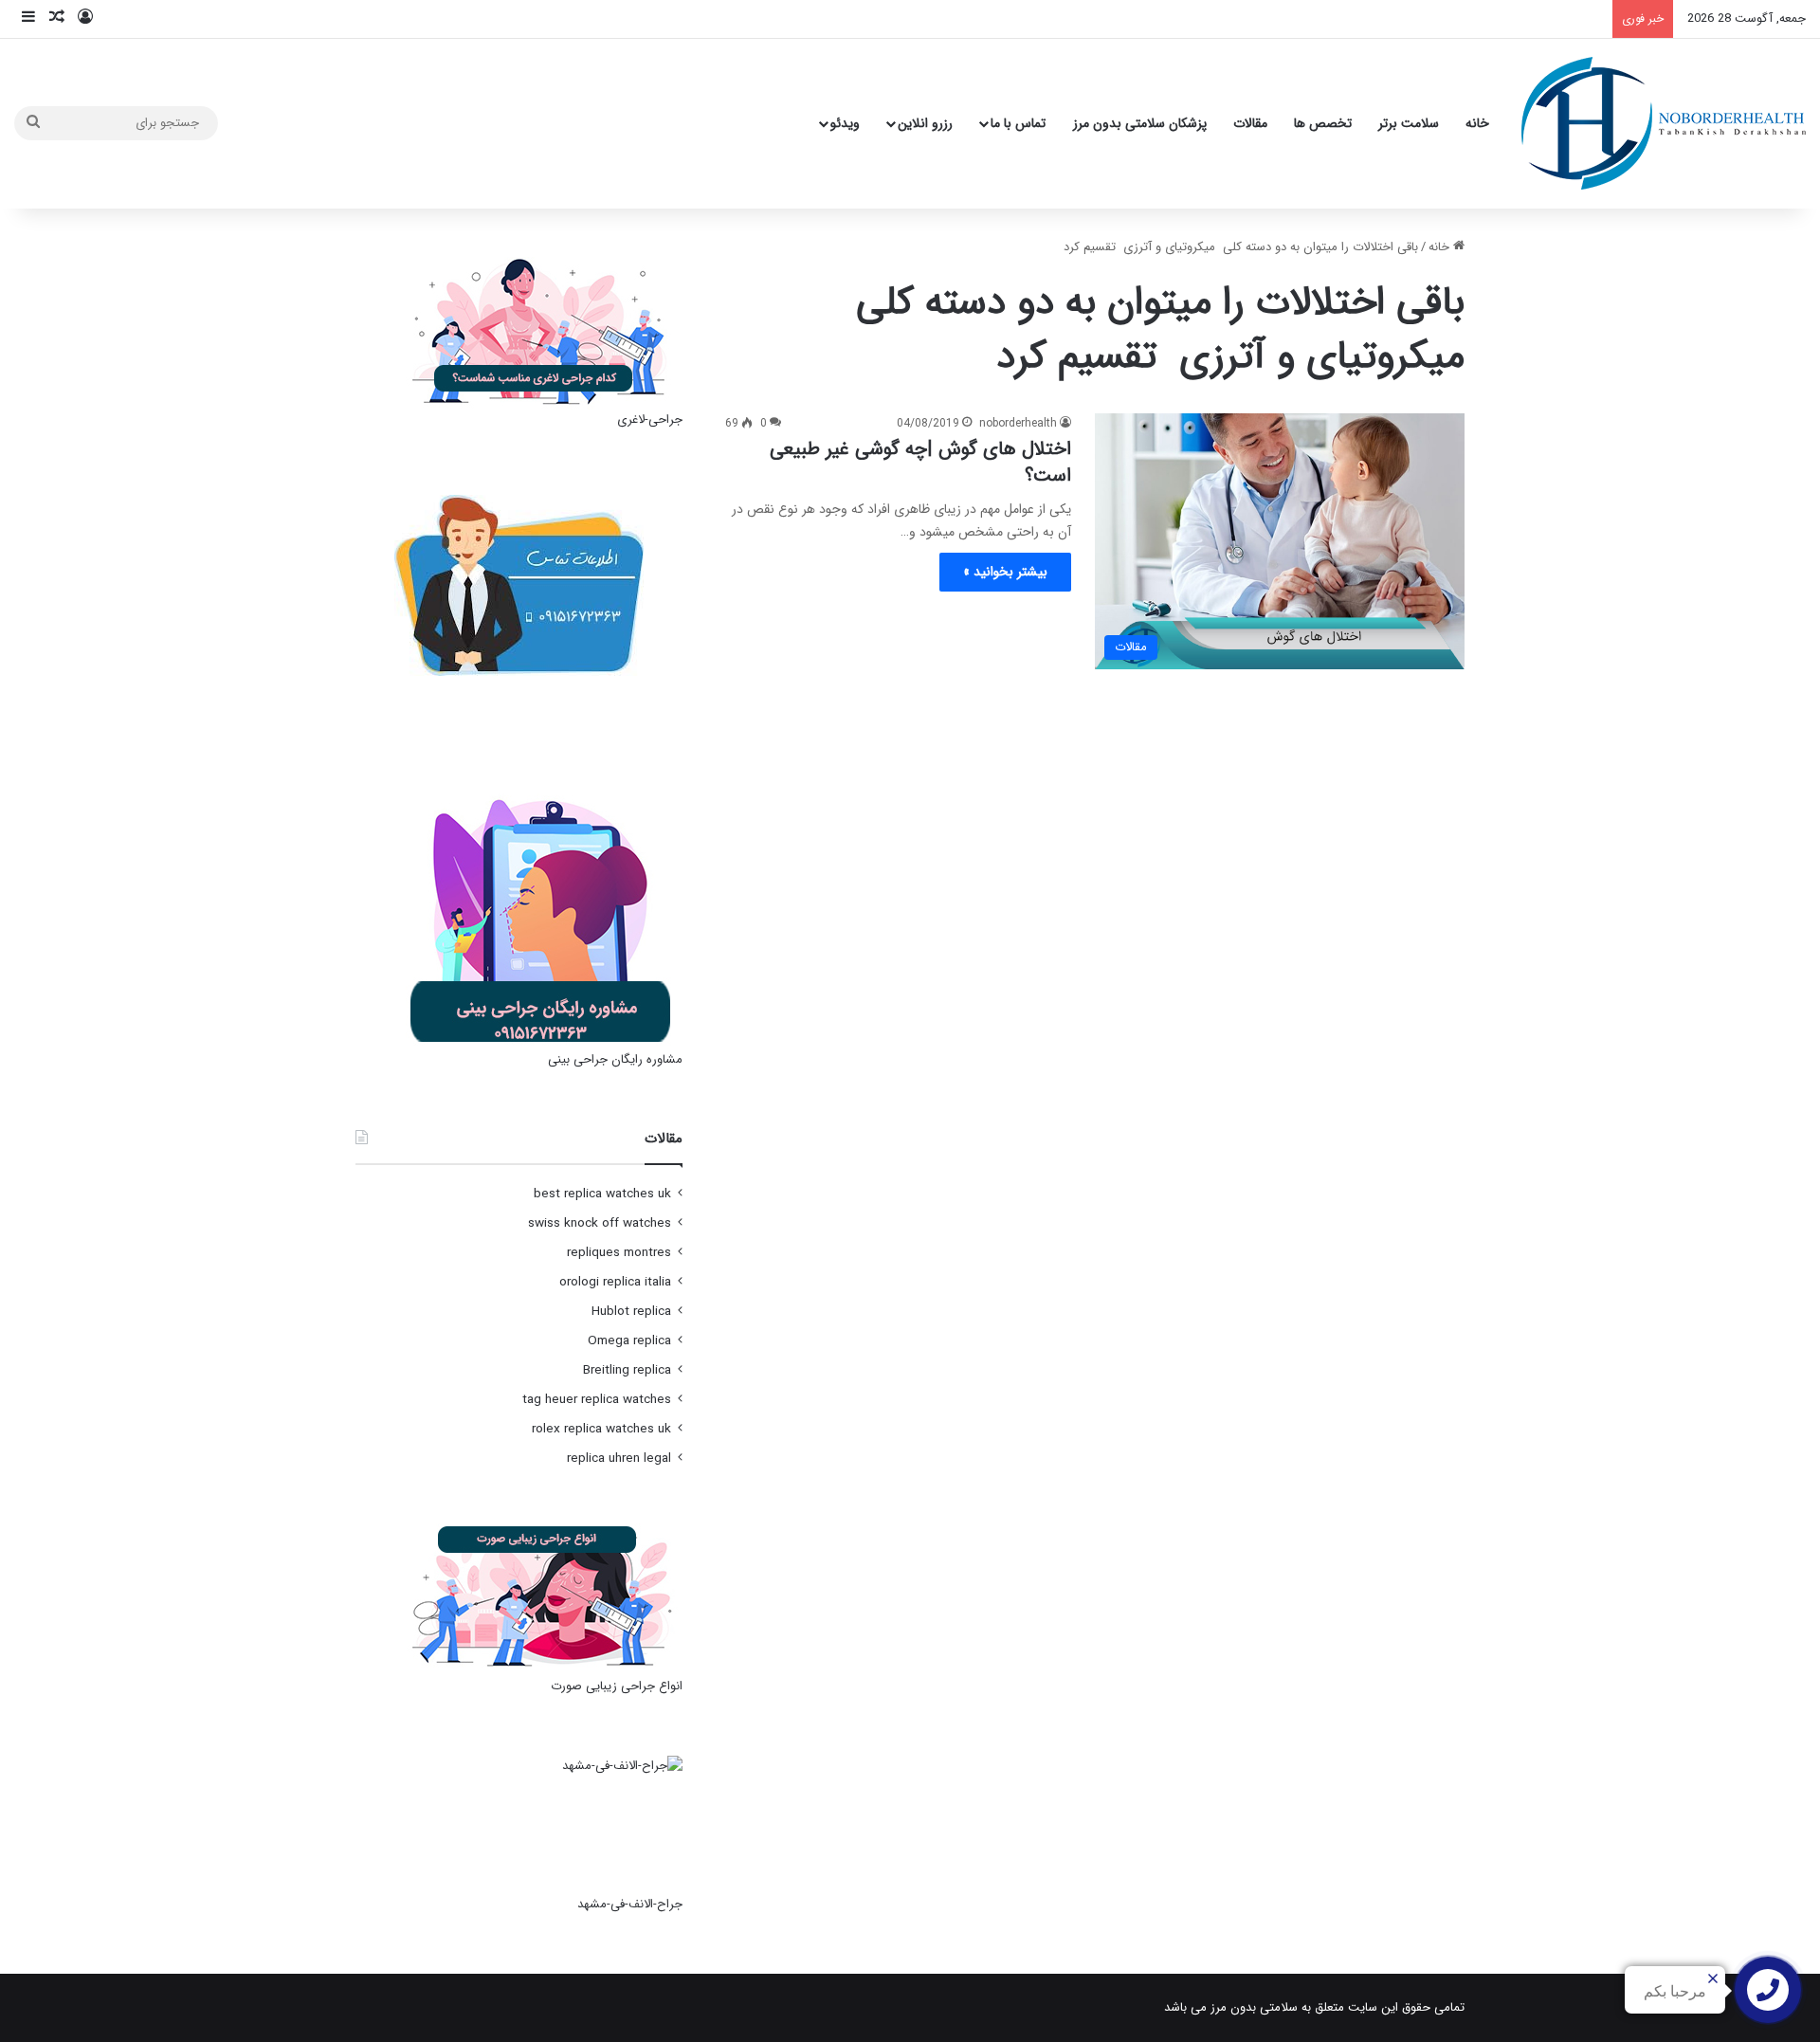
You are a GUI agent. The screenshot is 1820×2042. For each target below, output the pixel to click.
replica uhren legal (619, 1459)
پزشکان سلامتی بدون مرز (1140, 123)
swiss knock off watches (600, 1223)
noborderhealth (1018, 423)
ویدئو (845, 123)
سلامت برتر (1409, 123)
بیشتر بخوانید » (1005, 572)
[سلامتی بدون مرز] (1664, 123)
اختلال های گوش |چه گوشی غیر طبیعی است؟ (920, 462)
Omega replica (629, 1341)
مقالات (1250, 123)
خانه (1477, 123)
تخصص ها (1323, 123)
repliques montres (619, 1253)
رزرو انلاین (925, 123)
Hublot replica (631, 1312)
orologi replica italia (615, 1282)
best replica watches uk (602, 1194)
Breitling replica (627, 1370)
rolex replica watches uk (601, 1429)
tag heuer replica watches (597, 1400)
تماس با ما (1018, 123)
